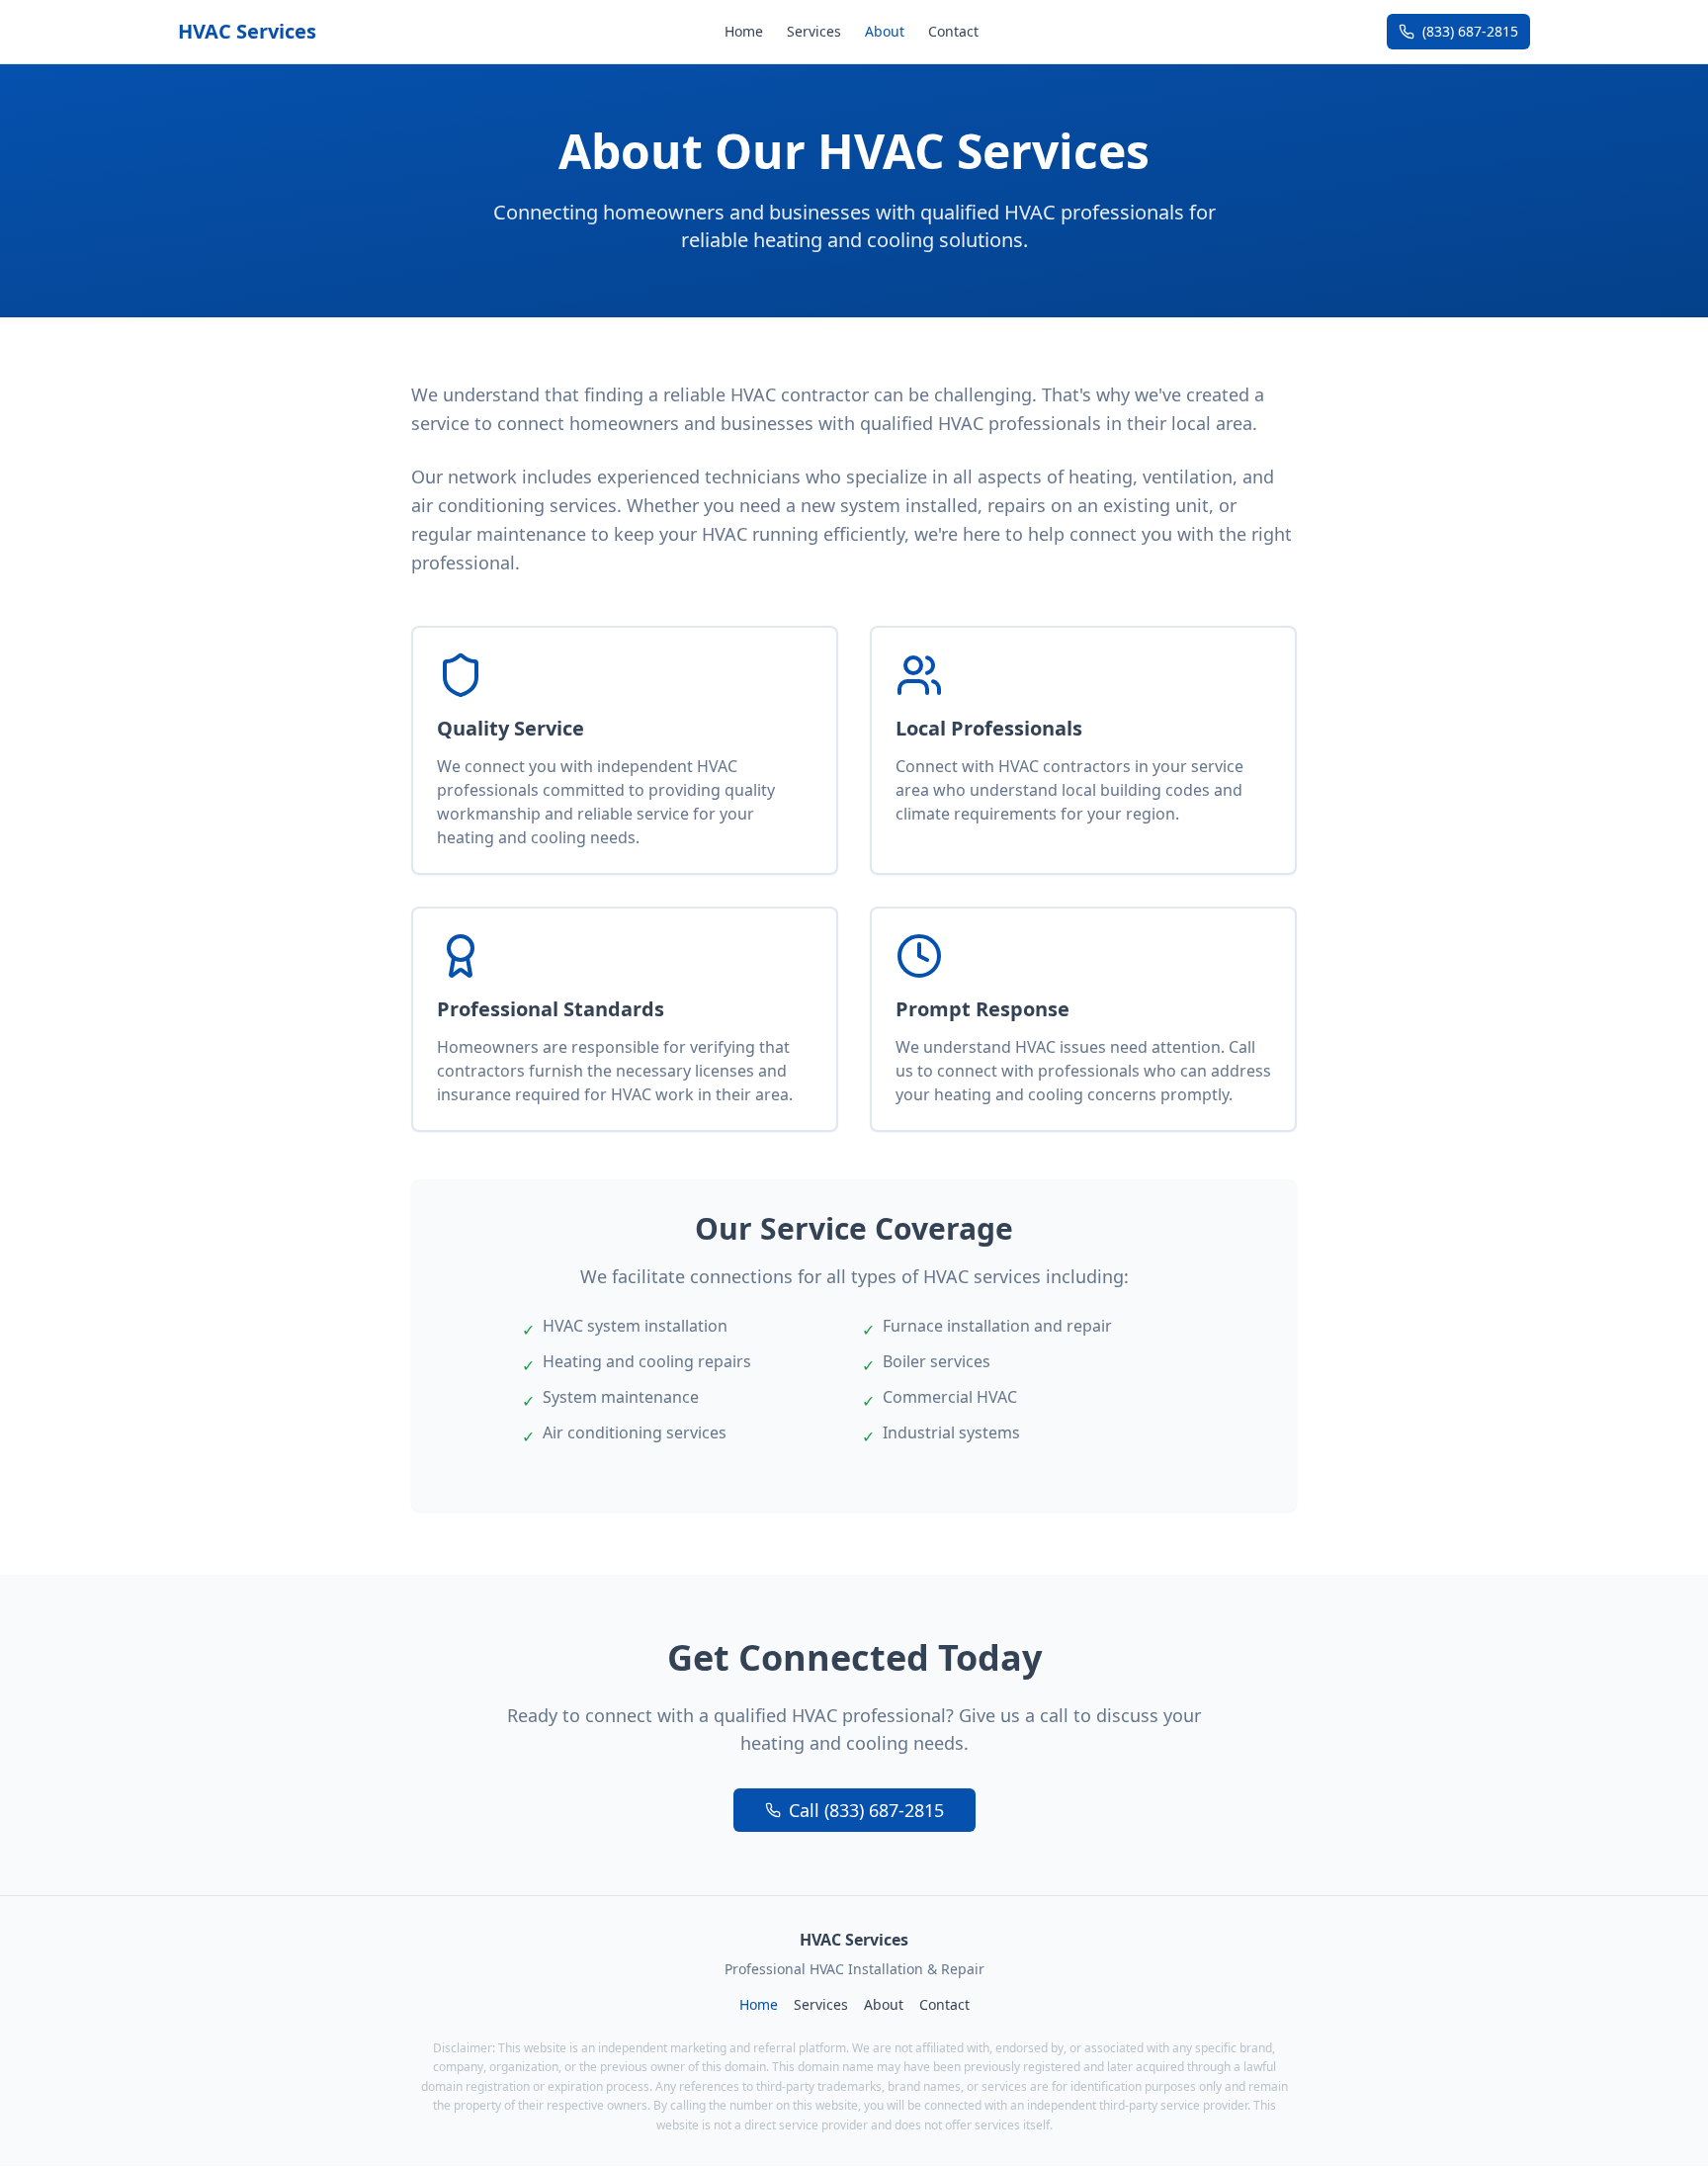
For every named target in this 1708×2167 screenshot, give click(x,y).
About (885, 31)
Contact (953, 31)
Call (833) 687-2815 (866, 1810)
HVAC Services (247, 31)
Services (814, 31)
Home (744, 31)
